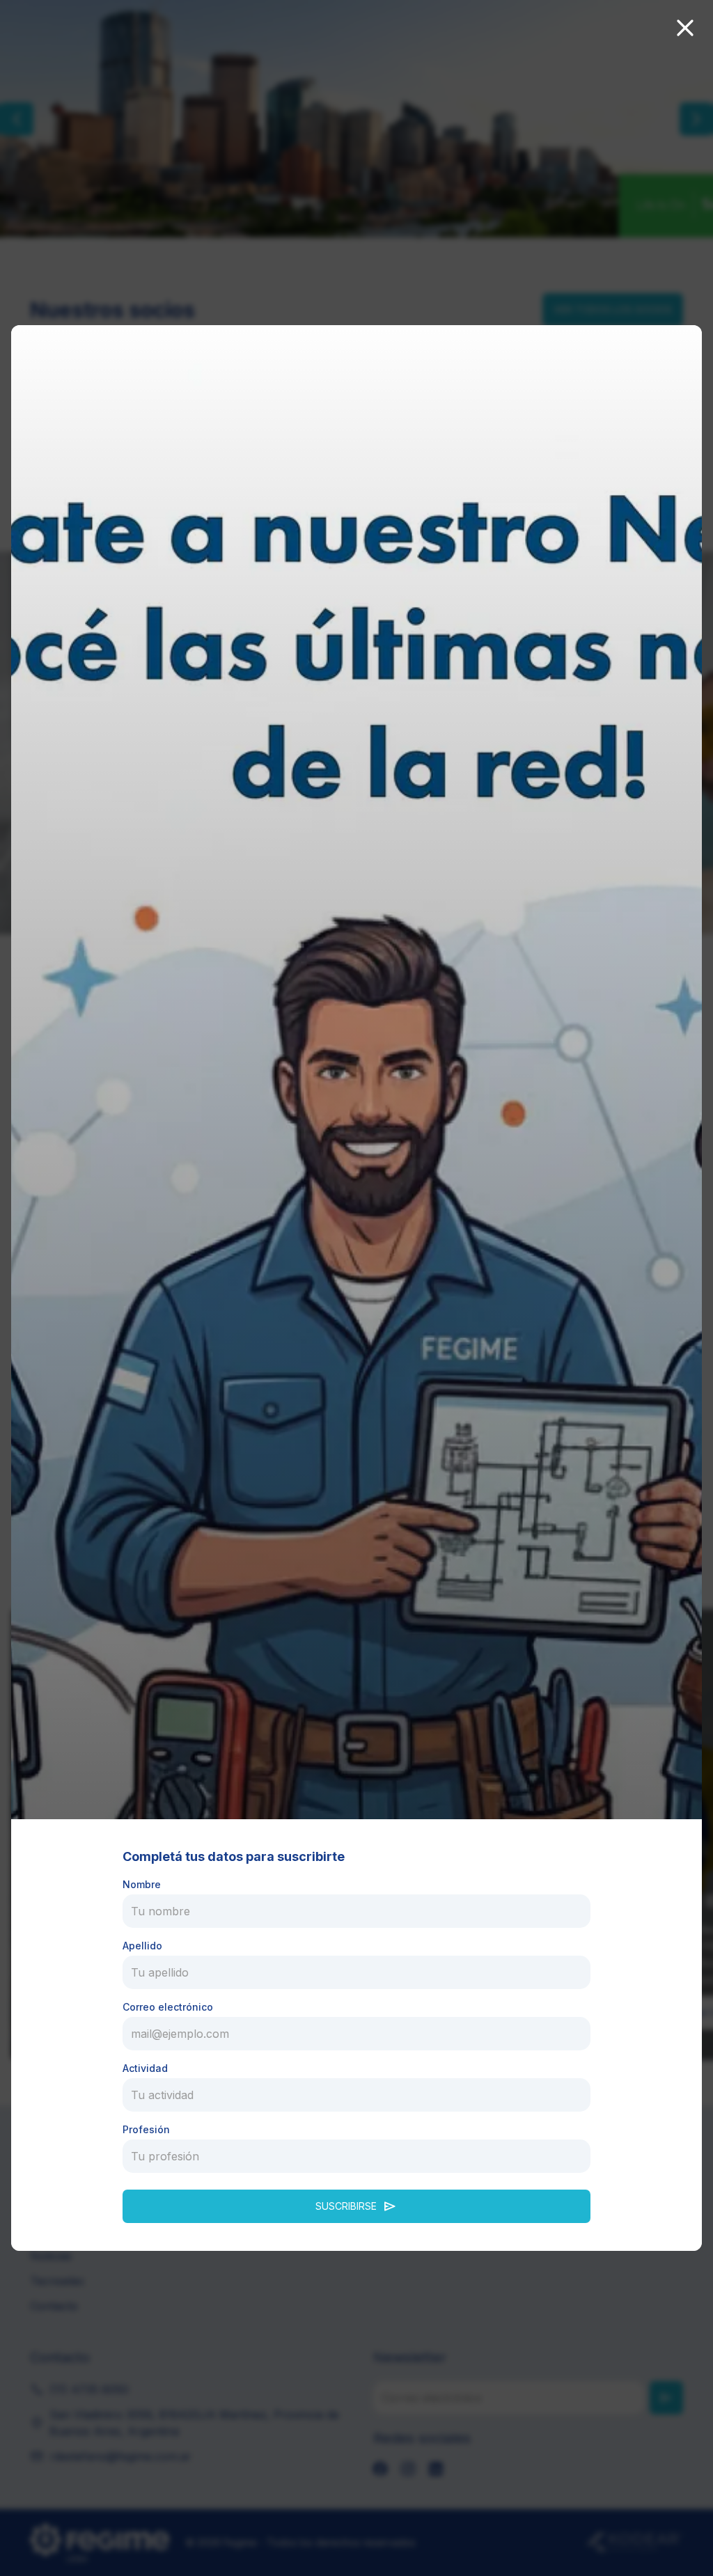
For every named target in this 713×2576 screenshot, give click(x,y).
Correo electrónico (168, 2007)
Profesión (146, 2129)
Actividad (145, 2068)
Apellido (142, 1946)
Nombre (142, 1884)
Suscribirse (356, 2206)
